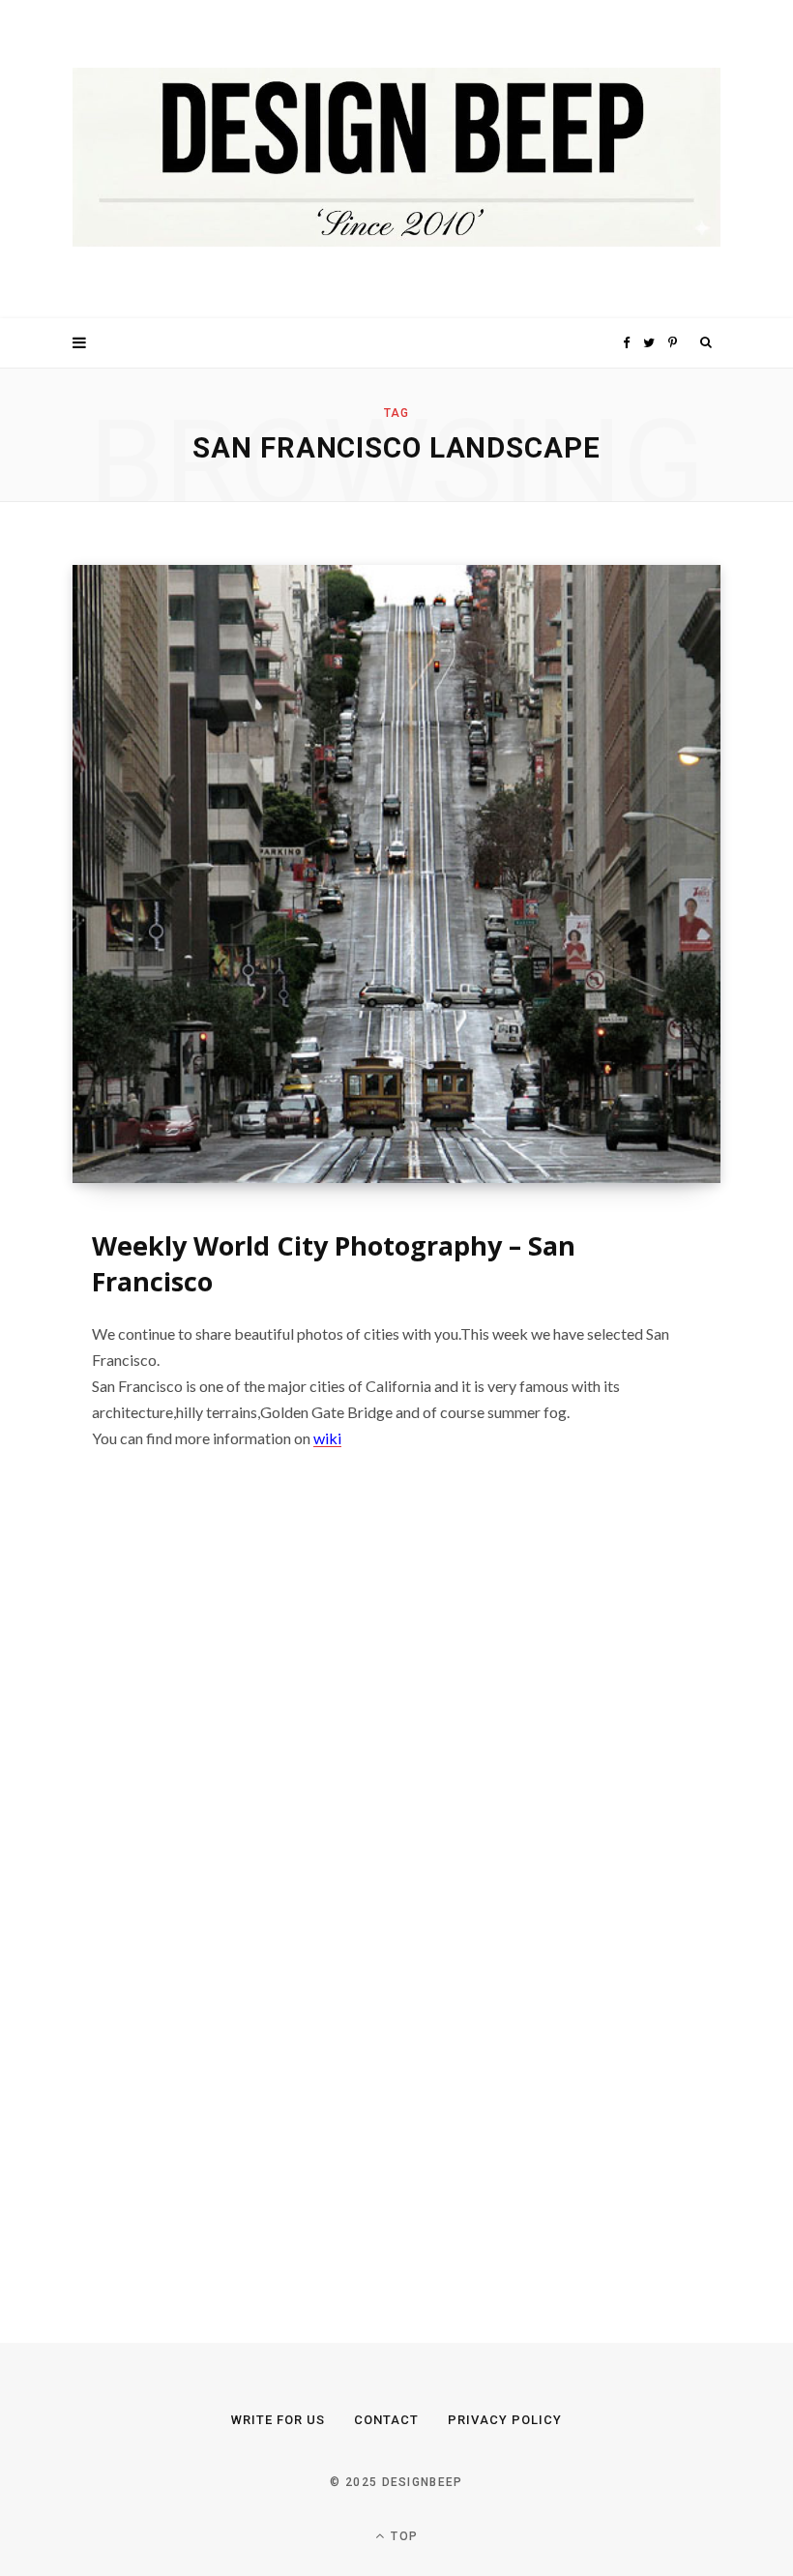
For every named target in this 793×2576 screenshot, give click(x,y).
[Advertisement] (218, 1901)
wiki (327, 1438)
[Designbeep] (396, 159)
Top (402, 2536)
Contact (386, 2420)
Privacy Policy (505, 2420)
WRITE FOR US (278, 2420)
